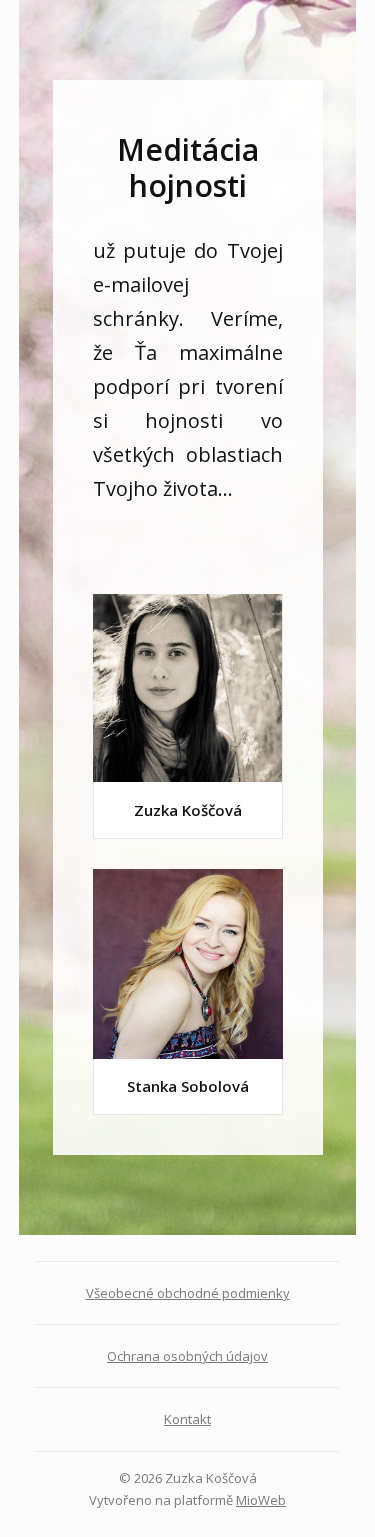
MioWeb (261, 1500)
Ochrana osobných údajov (187, 1356)
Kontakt (187, 1419)
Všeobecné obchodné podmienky (188, 1293)
